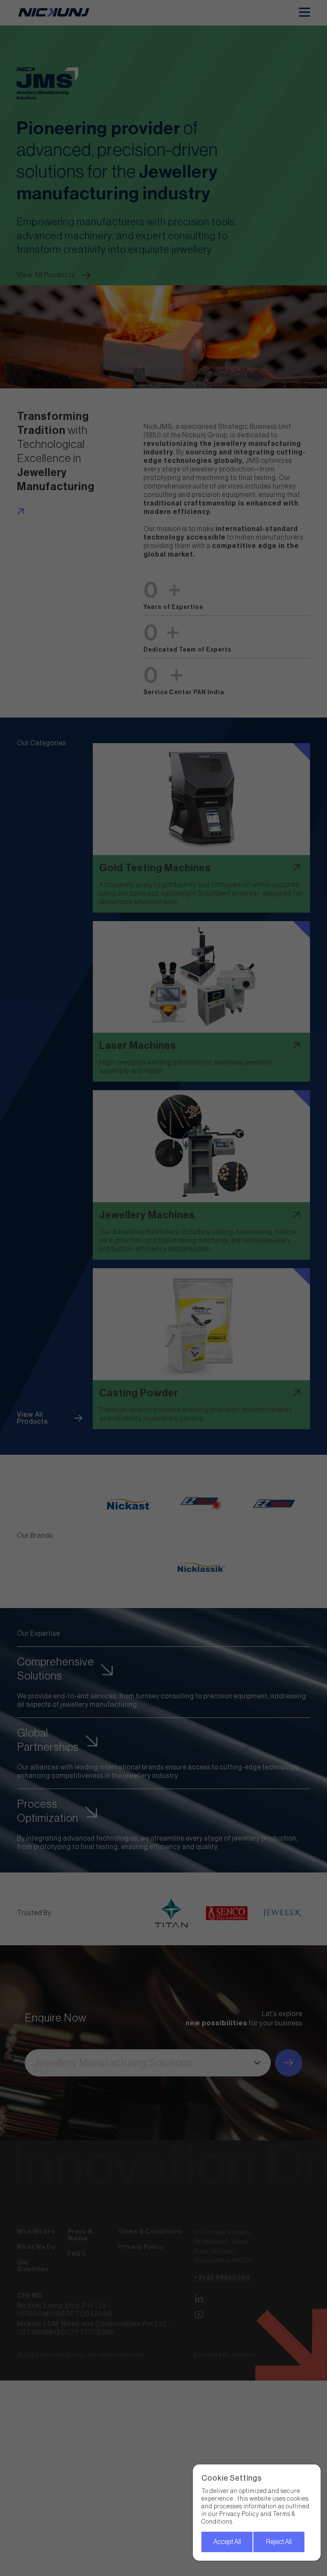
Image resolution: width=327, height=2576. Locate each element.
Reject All (279, 2542)
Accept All (227, 2542)
